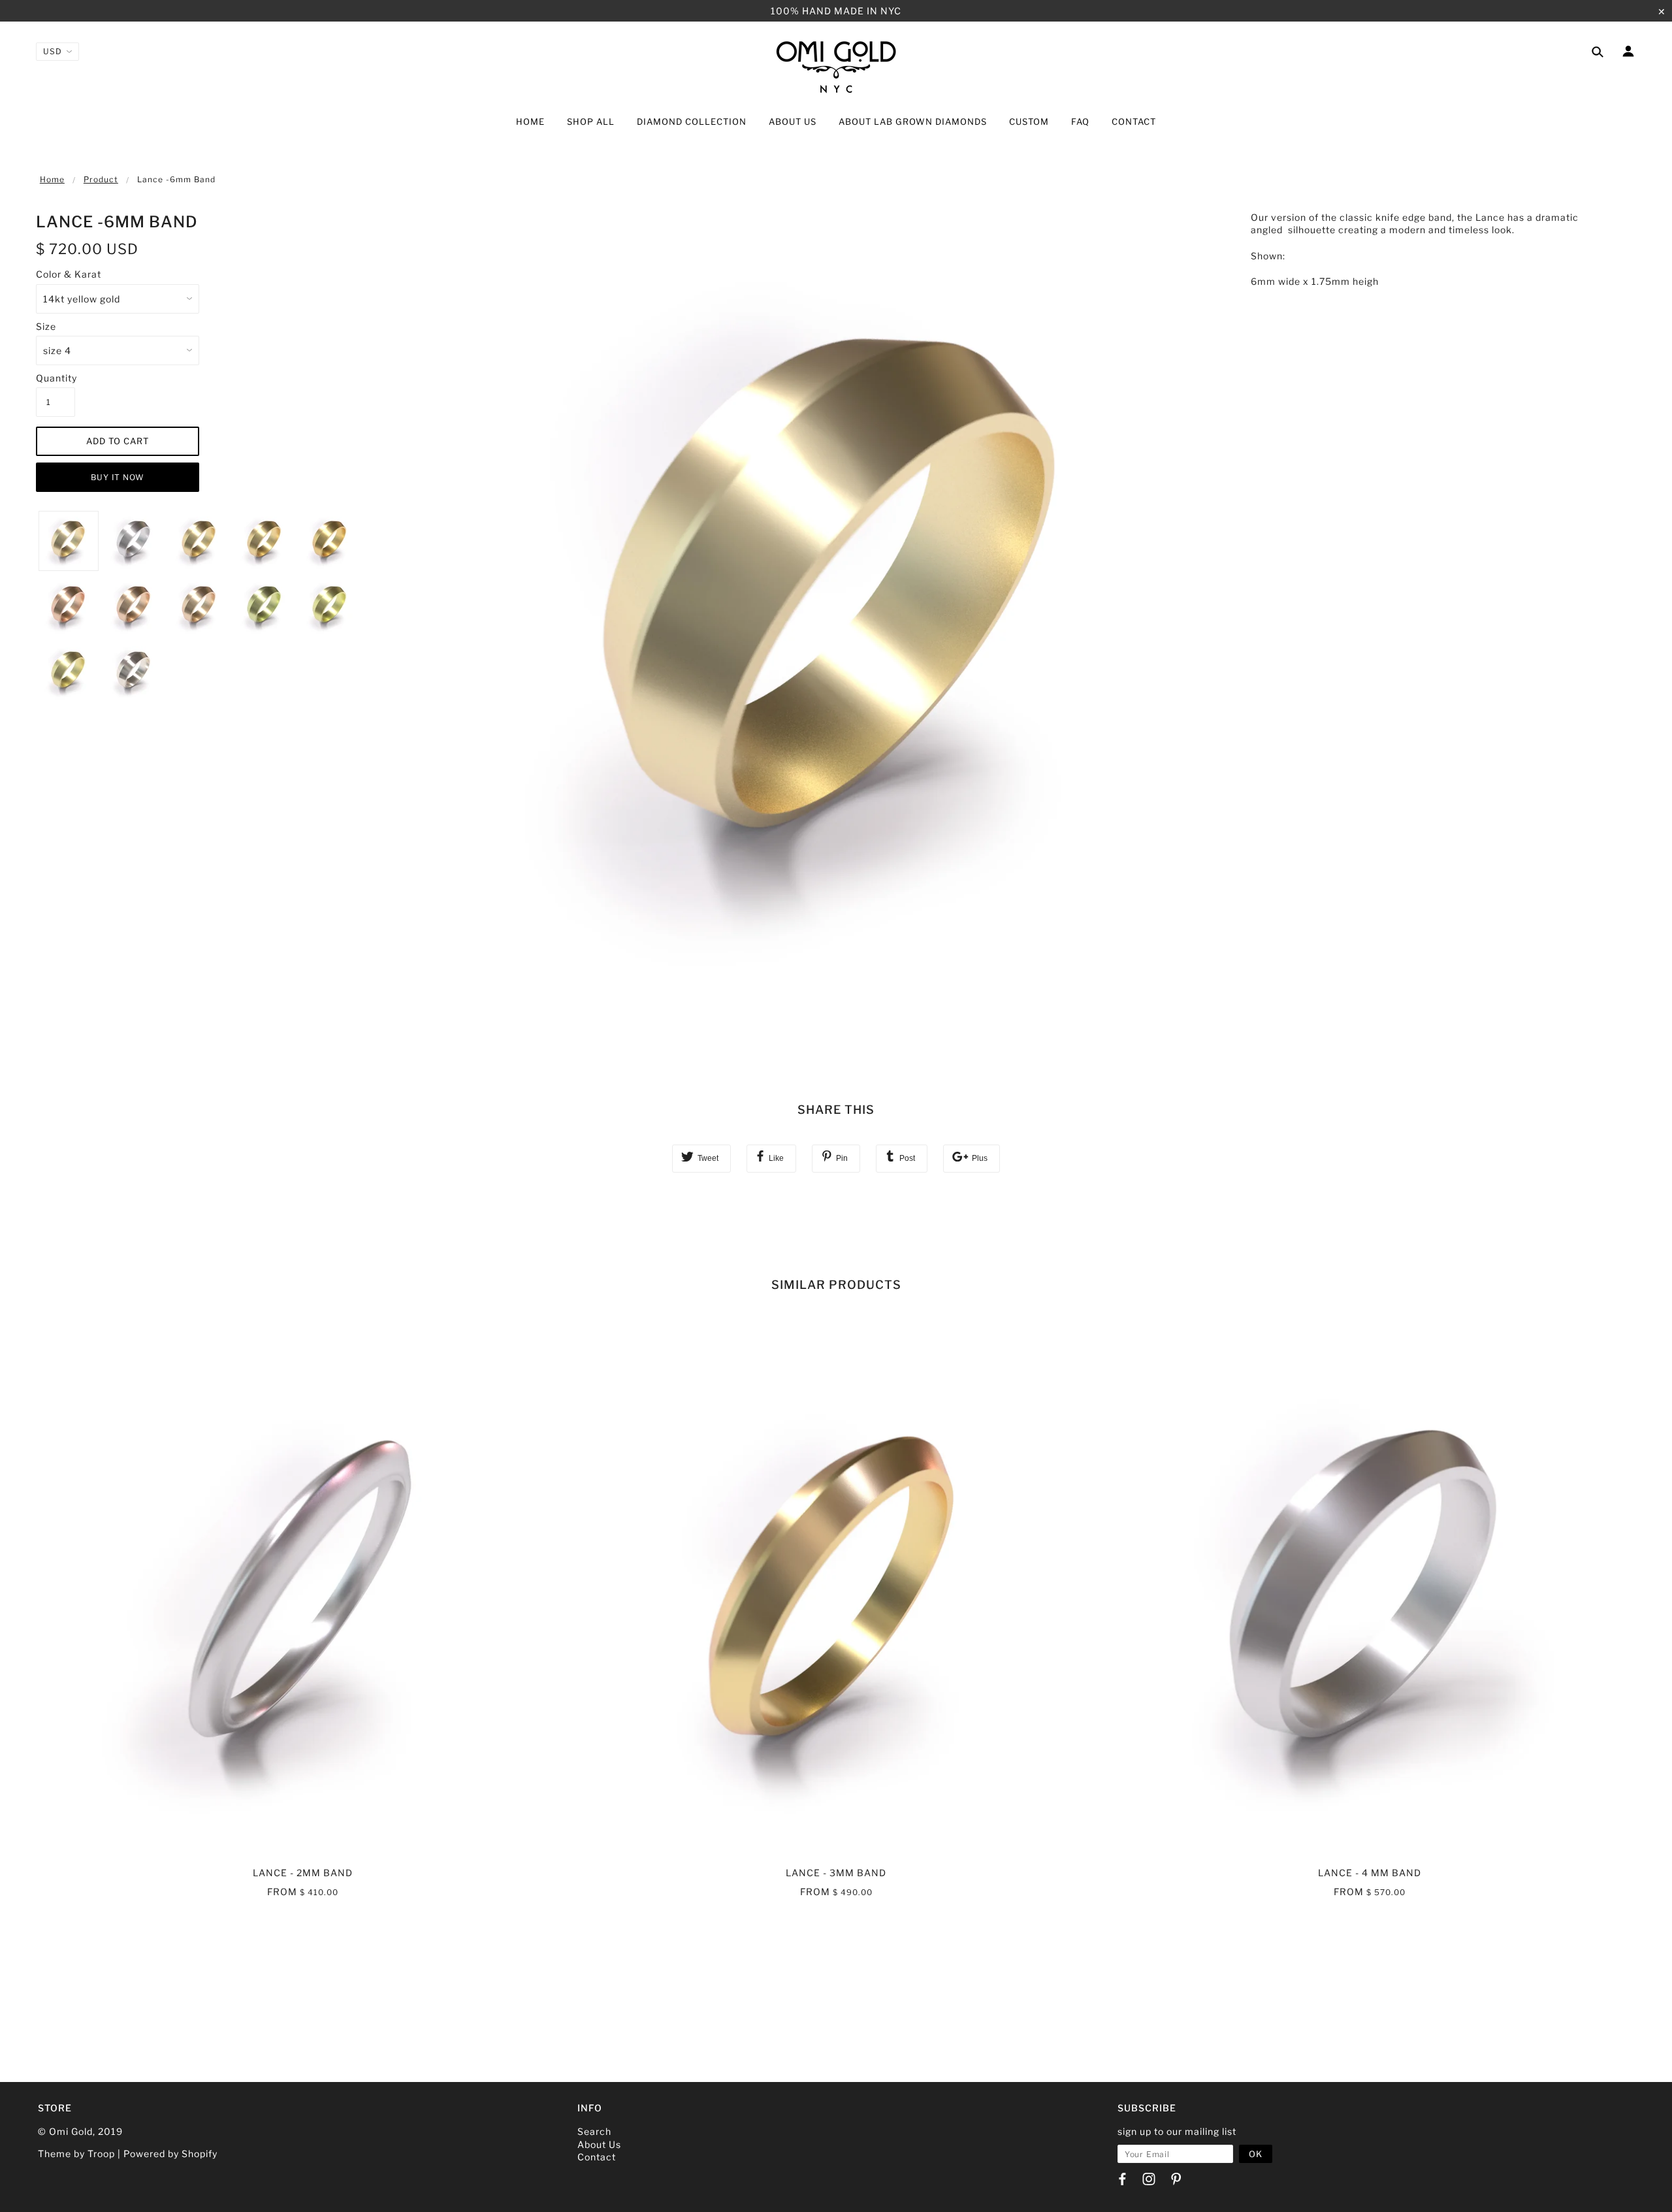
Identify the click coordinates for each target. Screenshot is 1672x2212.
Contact (597, 2157)
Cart (1623, 123)
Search (594, 2131)
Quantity (56, 378)
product (101, 179)
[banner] (836, 66)
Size (46, 326)
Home (52, 179)
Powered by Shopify (170, 2154)
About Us (599, 2144)
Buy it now (118, 477)
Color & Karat (69, 274)
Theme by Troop (76, 2154)
